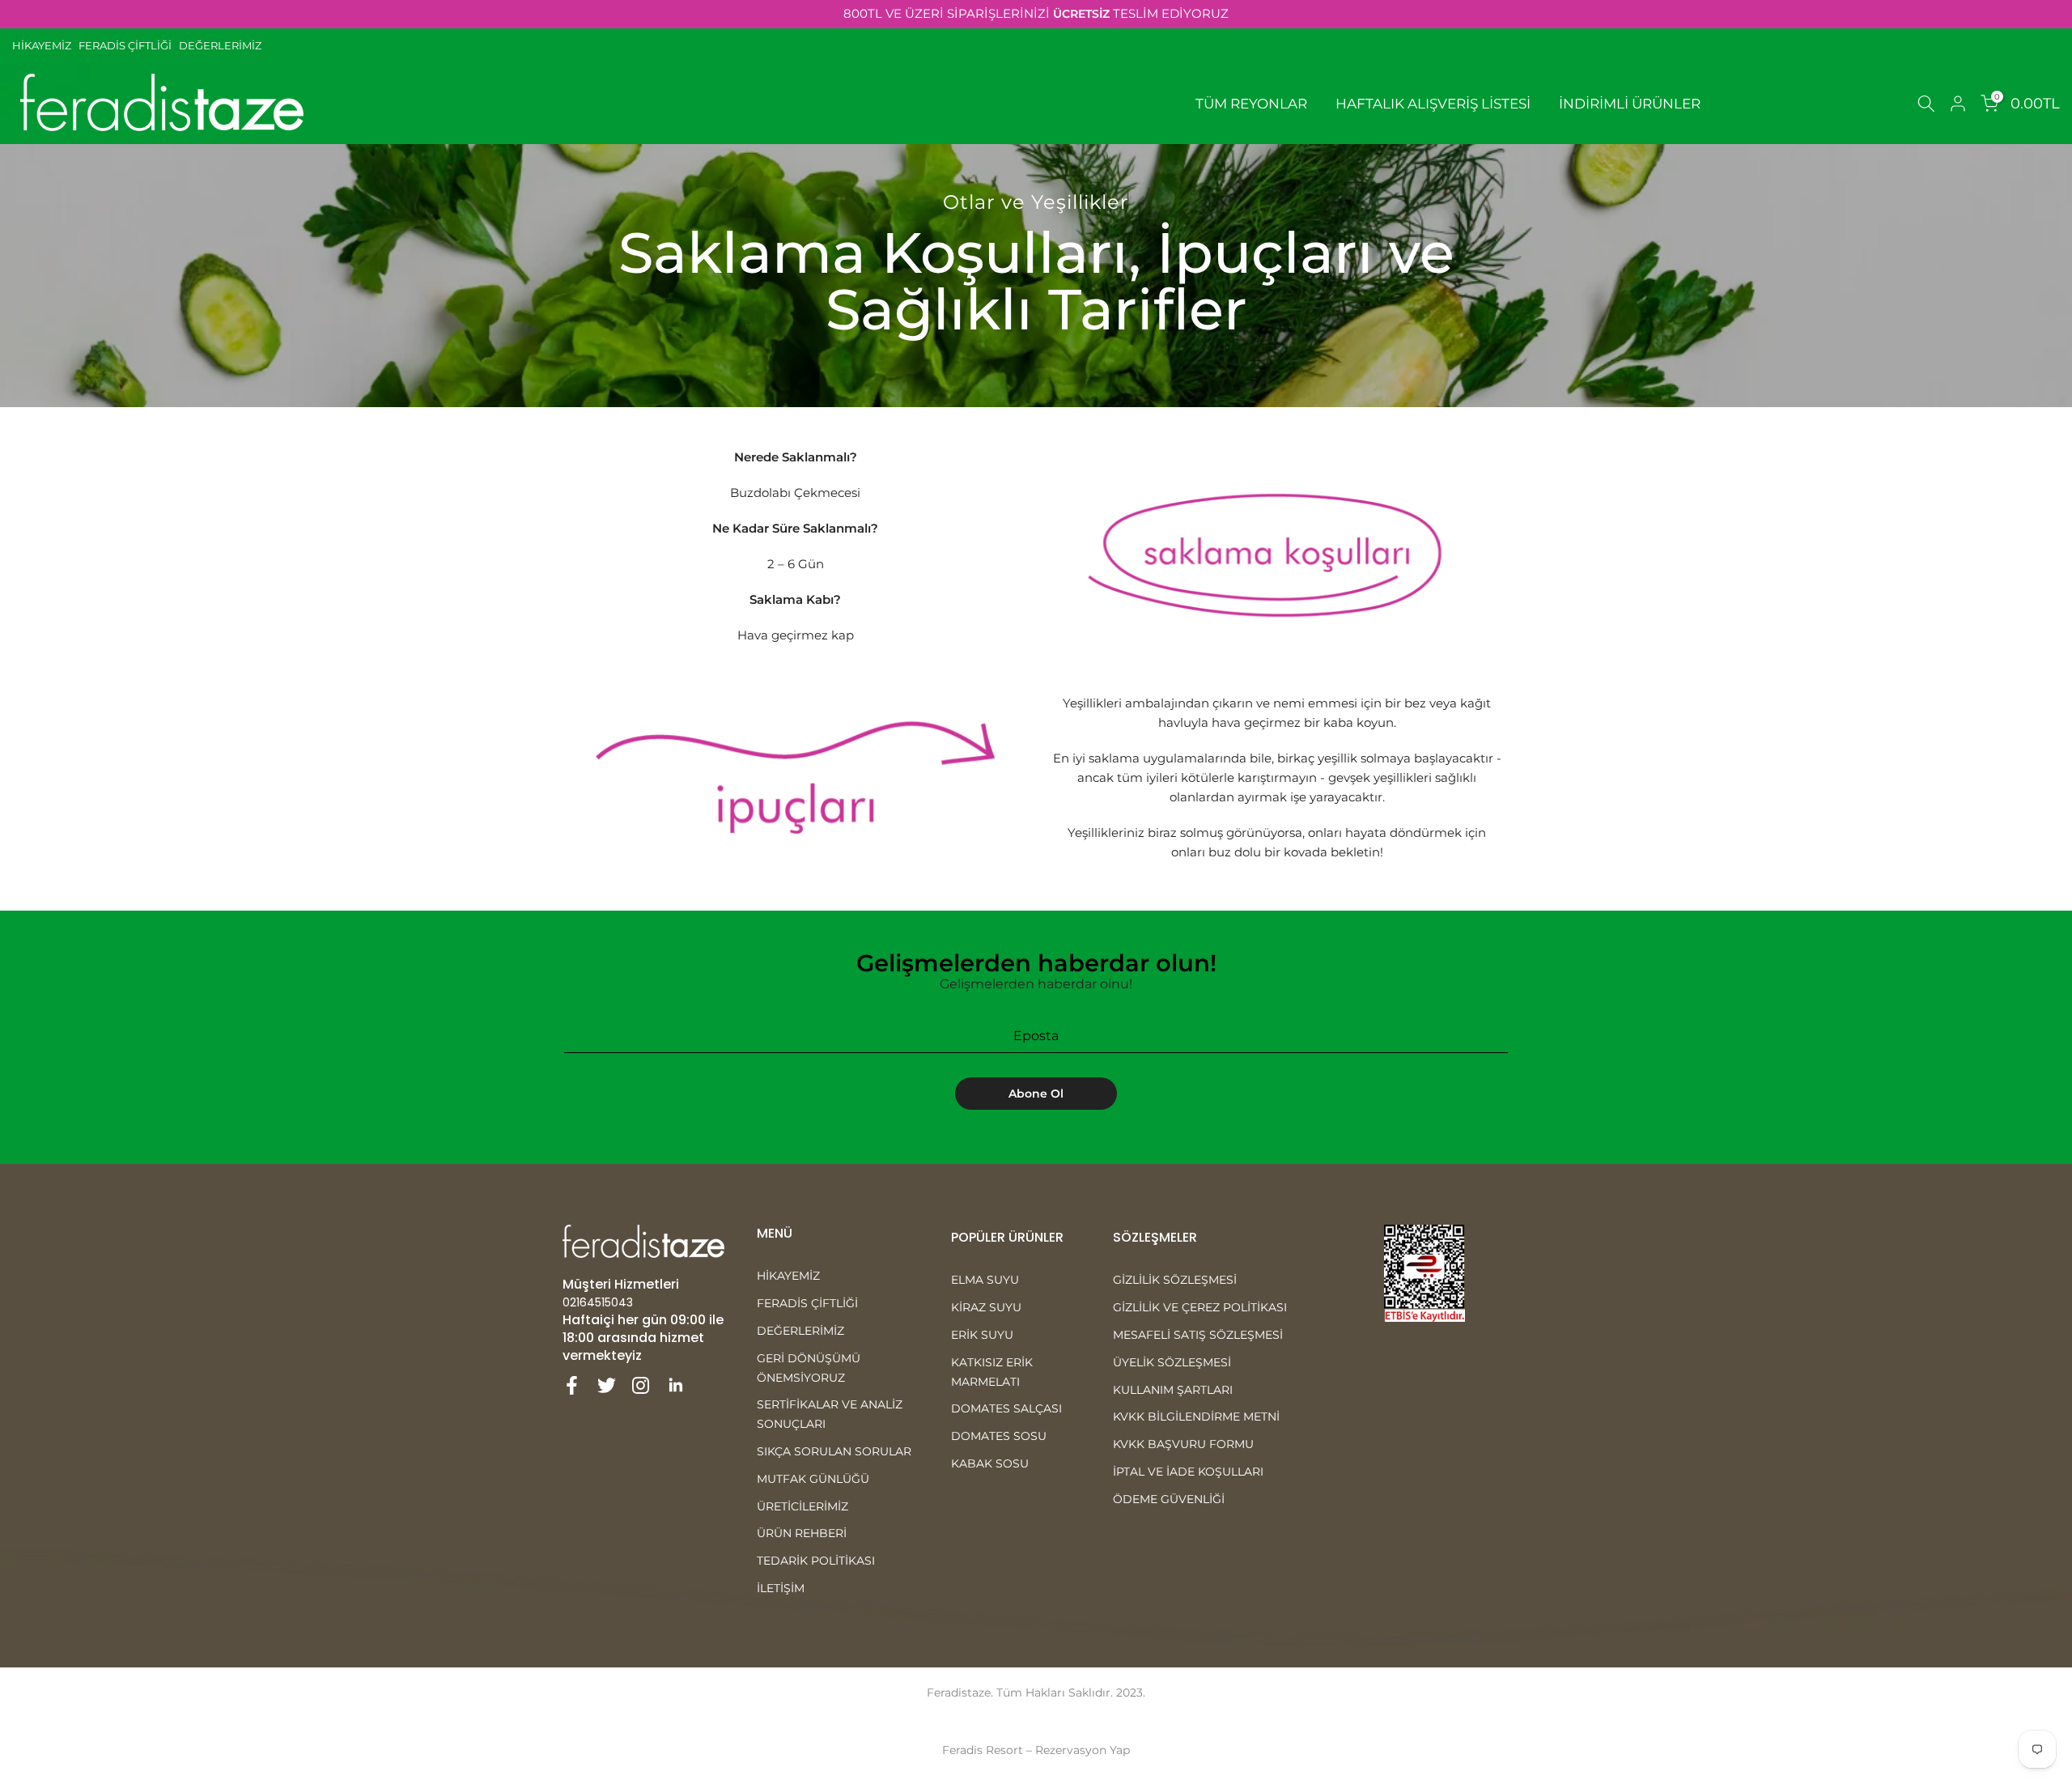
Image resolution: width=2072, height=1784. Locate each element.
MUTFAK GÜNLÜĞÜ (813, 1479)
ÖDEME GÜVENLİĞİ (1169, 1499)
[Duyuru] (1036, 14)
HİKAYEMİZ (45, 45)
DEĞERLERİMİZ (220, 45)
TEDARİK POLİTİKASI (816, 1561)
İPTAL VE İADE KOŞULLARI (1188, 1472)
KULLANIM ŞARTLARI (1173, 1389)
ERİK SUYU (982, 1335)
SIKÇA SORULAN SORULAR (834, 1451)
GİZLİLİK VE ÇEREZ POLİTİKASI (1200, 1307)
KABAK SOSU (990, 1463)
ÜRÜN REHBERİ (802, 1533)
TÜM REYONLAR (1251, 104)
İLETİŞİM (781, 1588)
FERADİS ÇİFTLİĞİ (125, 45)
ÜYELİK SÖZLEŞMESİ (1172, 1362)
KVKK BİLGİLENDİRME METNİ (1196, 1417)
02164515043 (598, 1302)
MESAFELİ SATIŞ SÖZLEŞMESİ (1198, 1335)
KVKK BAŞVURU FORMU (1183, 1444)
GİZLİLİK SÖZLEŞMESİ (1175, 1280)
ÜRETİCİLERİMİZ (802, 1506)
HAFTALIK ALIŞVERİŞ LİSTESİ (1433, 104)
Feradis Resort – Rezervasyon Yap (1036, 1750)
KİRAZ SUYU (986, 1307)
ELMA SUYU (985, 1280)
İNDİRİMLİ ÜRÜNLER (1630, 104)
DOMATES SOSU (999, 1436)
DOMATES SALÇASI (1006, 1408)
